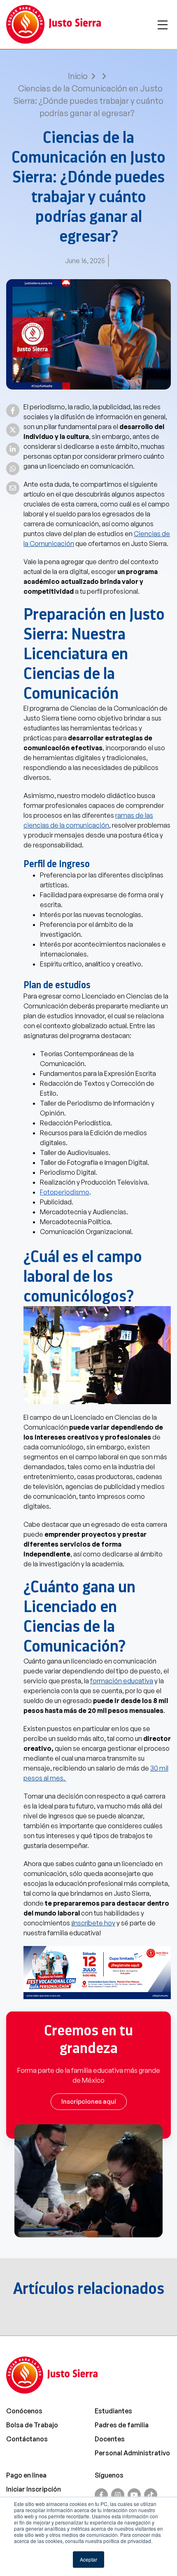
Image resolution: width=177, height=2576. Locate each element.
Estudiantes (113, 2411)
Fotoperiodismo (65, 1192)
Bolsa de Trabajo (32, 2425)
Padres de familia (122, 2425)
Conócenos (24, 2411)
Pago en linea (26, 2475)
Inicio (78, 76)
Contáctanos (27, 2439)
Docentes (110, 2439)
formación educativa (122, 1681)
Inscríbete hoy (94, 1923)
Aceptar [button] (88, 2559)
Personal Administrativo (132, 2453)
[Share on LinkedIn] (13, 449)
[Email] (13, 488)
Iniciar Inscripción (34, 2489)
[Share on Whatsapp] (13, 469)
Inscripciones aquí (89, 2101)
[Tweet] (13, 430)
